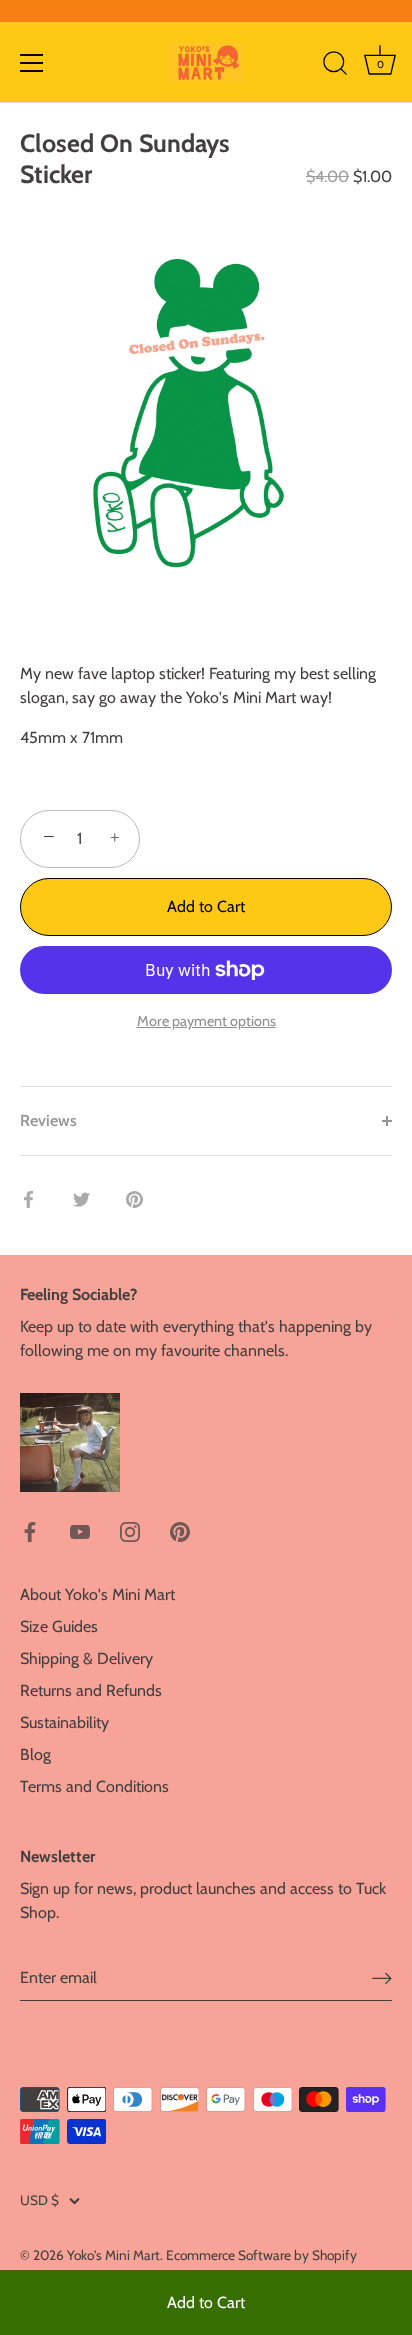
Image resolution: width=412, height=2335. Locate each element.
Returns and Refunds (91, 1690)
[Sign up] (382, 1978)
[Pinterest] (180, 1530)
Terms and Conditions (94, 1786)
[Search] (335, 66)
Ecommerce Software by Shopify (261, 2255)
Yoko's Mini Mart (113, 2255)
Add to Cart (206, 2302)
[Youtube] (80, 1530)
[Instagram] (130, 1530)
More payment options (206, 1021)
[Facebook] (30, 1530)
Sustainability (64, 1722)
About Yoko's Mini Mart (97, 1594)
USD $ (39, 2200)
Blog (35, 1754)
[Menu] (32, 63)
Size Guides (59, 1626)
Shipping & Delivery (86, 1658)
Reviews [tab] (48, 1120)
